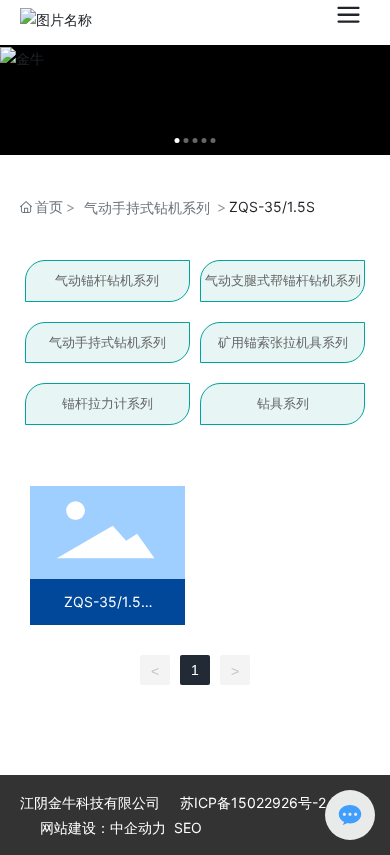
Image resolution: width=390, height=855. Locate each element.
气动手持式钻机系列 (147, 207)
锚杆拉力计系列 (107, 403)
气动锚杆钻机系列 (107, 280)
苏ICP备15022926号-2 (253, 802)
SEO (188, 827)
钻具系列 (283, 403)
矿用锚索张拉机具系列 (283, 342)
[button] (177, 140)
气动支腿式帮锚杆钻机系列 (283, 280)
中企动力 (138, 827)
